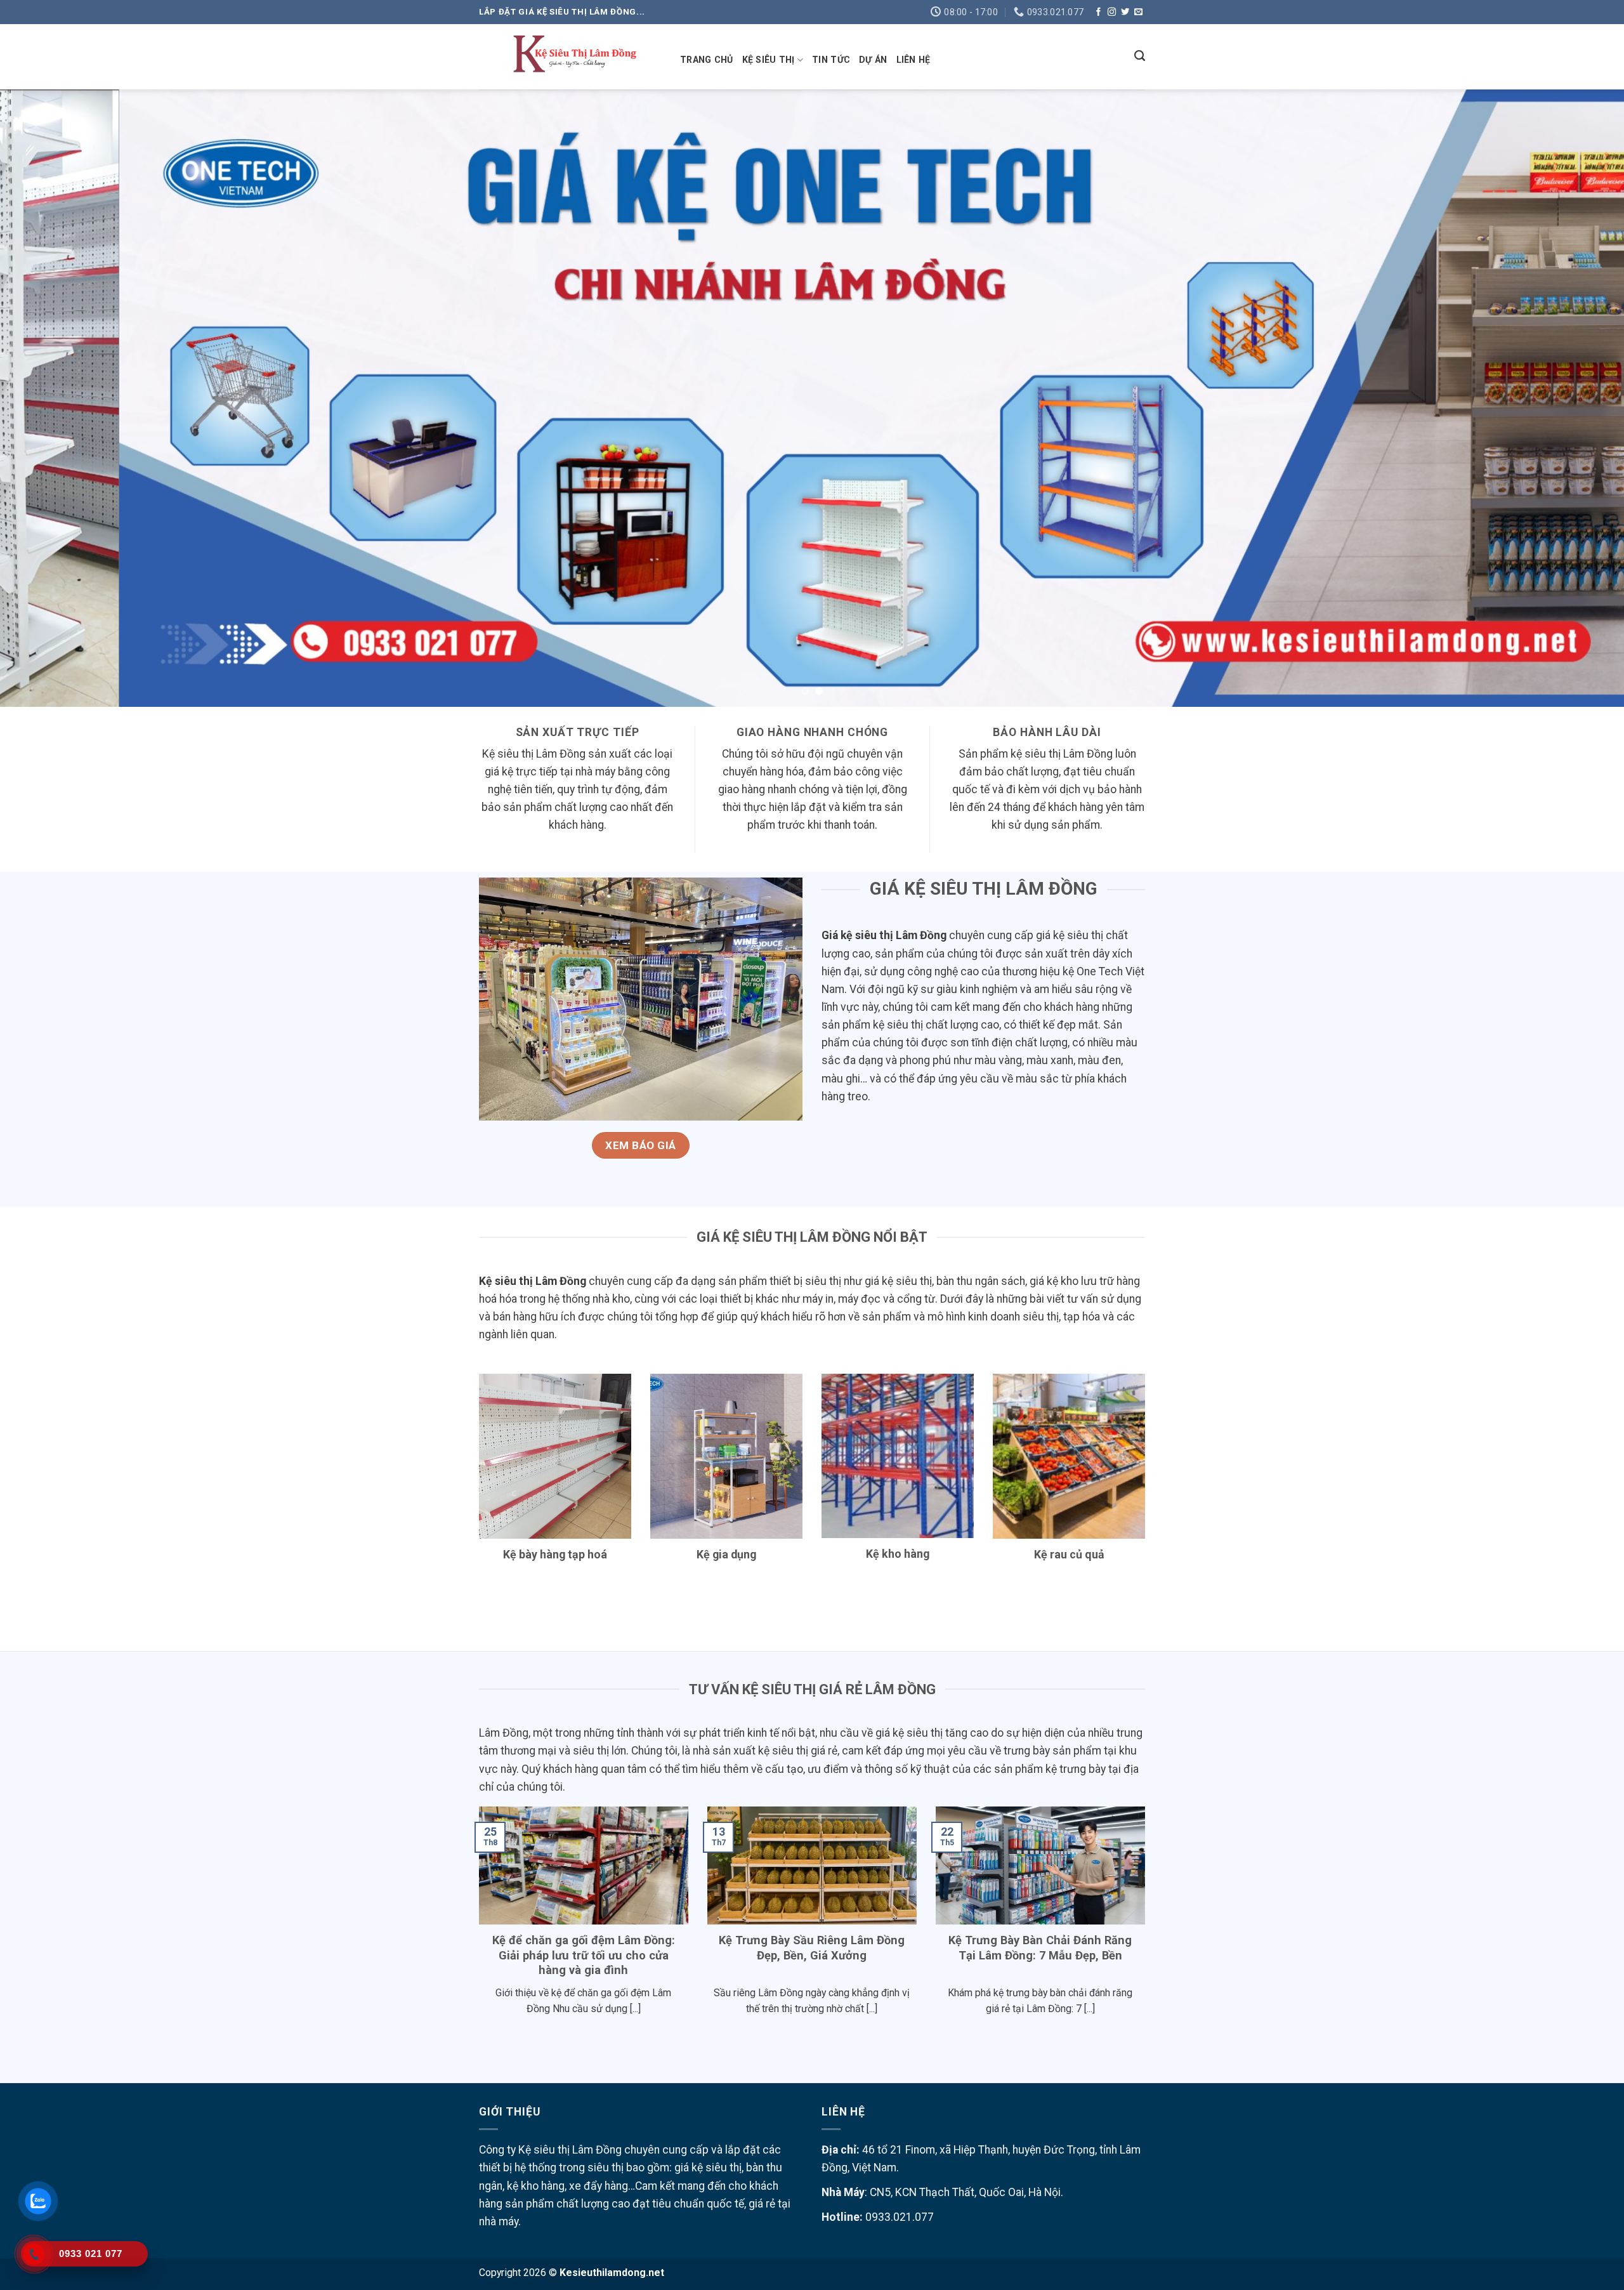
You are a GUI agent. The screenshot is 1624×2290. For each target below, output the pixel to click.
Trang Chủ (707, 60)
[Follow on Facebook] (1098, 12)
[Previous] (48, 398)
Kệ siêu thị (769, 60)
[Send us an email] (1138, 12)
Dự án (873, 60)
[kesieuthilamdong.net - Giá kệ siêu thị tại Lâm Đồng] (570, 57)
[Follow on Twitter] (1125, 12)
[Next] (1576, 398)
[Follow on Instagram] (1112, 12)
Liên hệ (913, 60)
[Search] (1140, 56)
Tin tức (831, 60)
